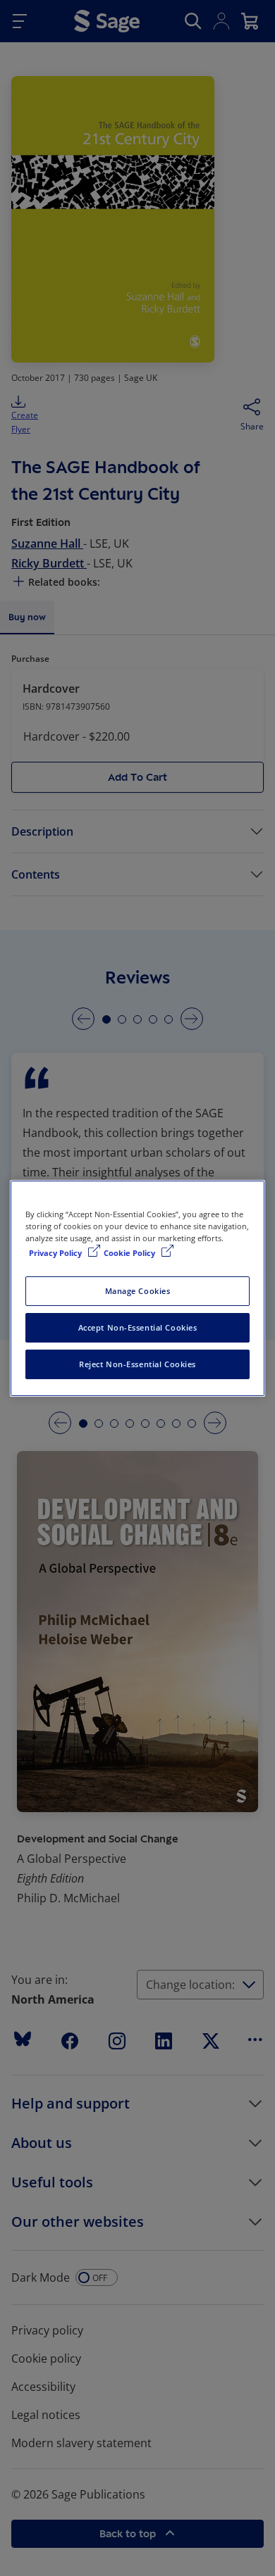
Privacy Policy (56, 1253)
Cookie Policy (130, 1253)
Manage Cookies (138, 1291)
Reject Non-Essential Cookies (137, 1364)
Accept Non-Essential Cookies (138, 1327)
